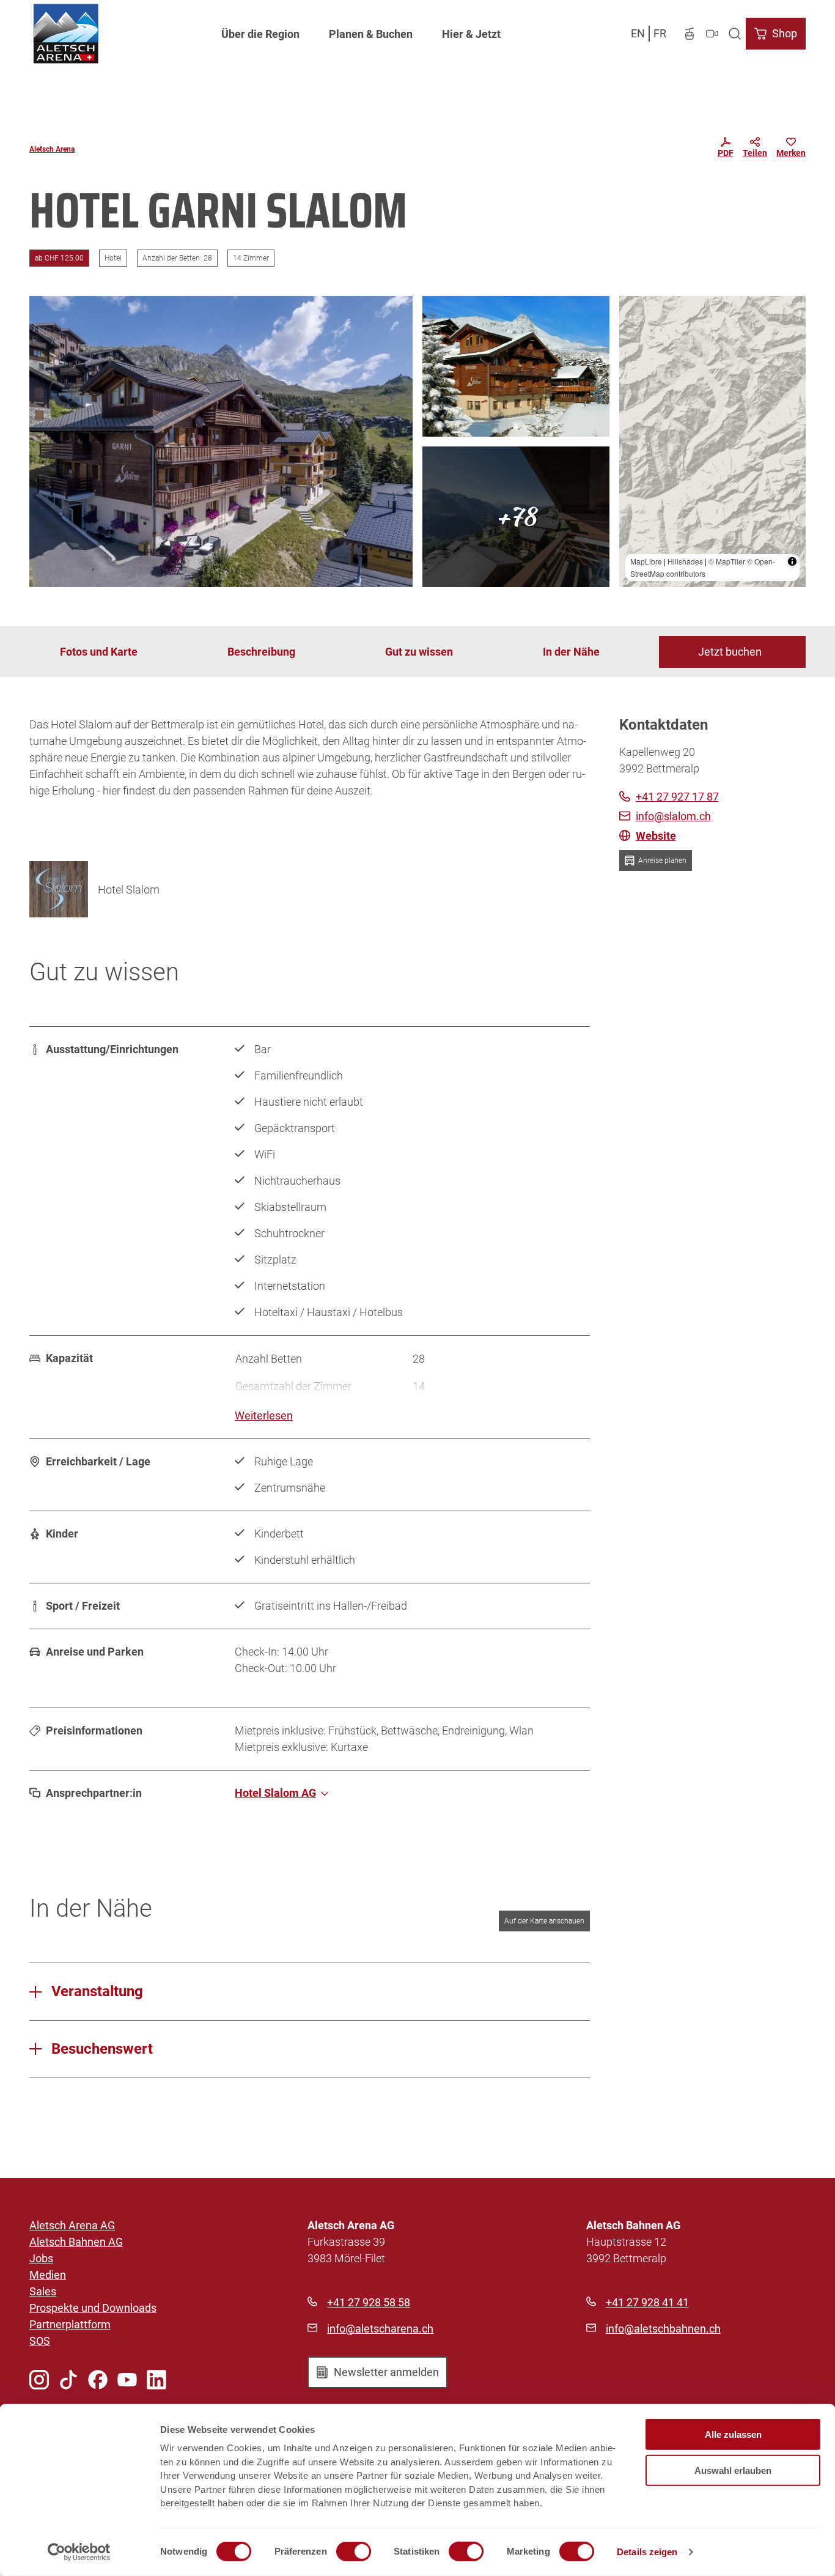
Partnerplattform (70, 2324)
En (638, 33)
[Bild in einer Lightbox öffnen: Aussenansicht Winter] (516, 366)
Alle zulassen (733, 2434)
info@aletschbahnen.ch (663, 2329)
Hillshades (685, 561)
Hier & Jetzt (471, 34)
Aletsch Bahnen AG (76, 2242)
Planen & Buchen (371, 34)
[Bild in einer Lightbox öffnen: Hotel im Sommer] (221, 442)
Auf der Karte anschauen (544, 1921)
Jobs (41, 2258)
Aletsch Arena (52, 149)
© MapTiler (727, 561)
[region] (713, 442)
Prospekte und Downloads (93, 2308)
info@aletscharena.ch (380, 2329)
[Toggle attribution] (792, 561)
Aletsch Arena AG (72, 2225)
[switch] (354, 2552)
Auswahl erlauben (733, 2470)
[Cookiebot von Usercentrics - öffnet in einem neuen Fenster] (79, 2552)
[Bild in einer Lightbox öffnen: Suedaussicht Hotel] (516, 517)
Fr (660, 33)
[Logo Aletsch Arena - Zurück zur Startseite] (66, 34)
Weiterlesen (264, 1416)
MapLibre (646, 561)
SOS (40, 2341)
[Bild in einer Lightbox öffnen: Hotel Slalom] (59, 889)
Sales (43, 2291)
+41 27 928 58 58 (369, 2302)
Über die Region (260, 34)
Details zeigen (647, 2552)
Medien (48, 2275)
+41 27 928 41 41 (647, 2302)
